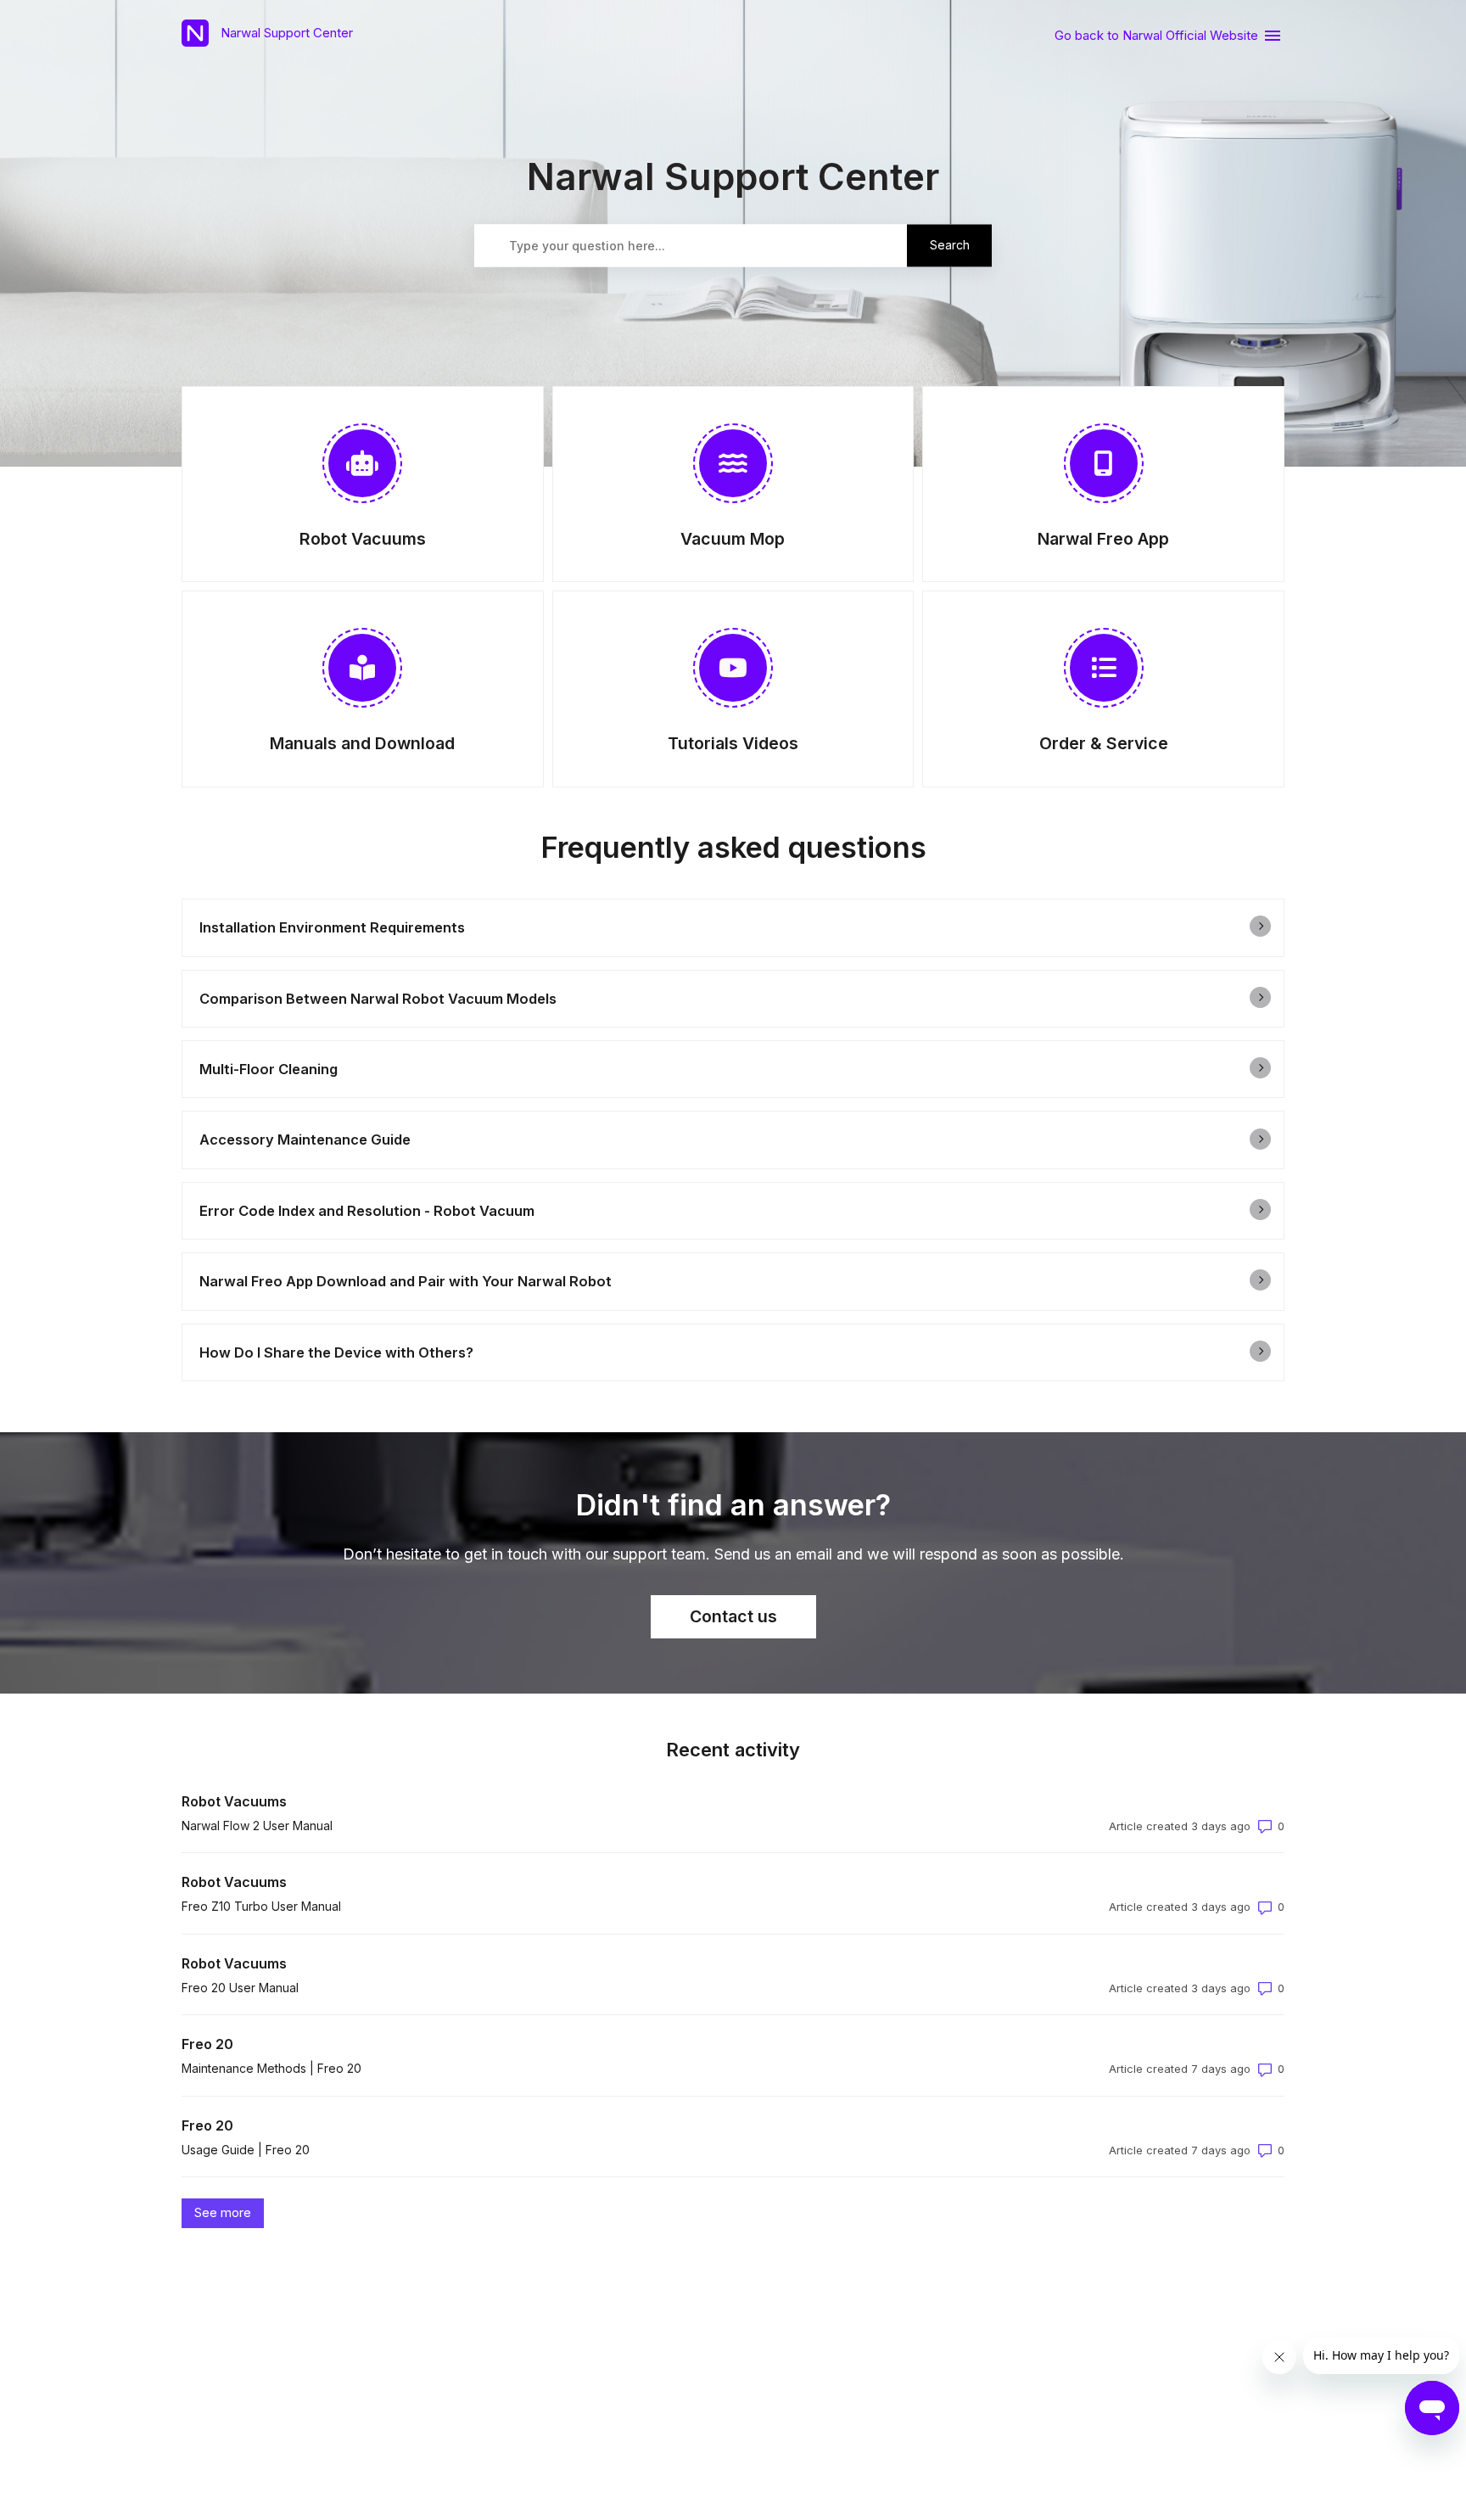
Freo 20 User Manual (240, 1988)
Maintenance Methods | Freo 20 (271, 2068)
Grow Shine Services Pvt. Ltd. (795, 2339)
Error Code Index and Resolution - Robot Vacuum (367, 1211)
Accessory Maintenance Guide (305, 1140)
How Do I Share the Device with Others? (336, 1352)
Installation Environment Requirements (332, 927)
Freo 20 (207, 2044)
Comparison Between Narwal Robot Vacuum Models (378, 999)
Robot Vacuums (234, 1801)
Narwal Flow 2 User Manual (257, 1826)
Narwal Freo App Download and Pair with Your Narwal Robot (406, 1281)
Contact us (733, 1616)
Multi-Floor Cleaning (269, 1069)
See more (229, 2212)
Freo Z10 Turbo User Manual (261, 1906)
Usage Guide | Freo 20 (246, 2150)
